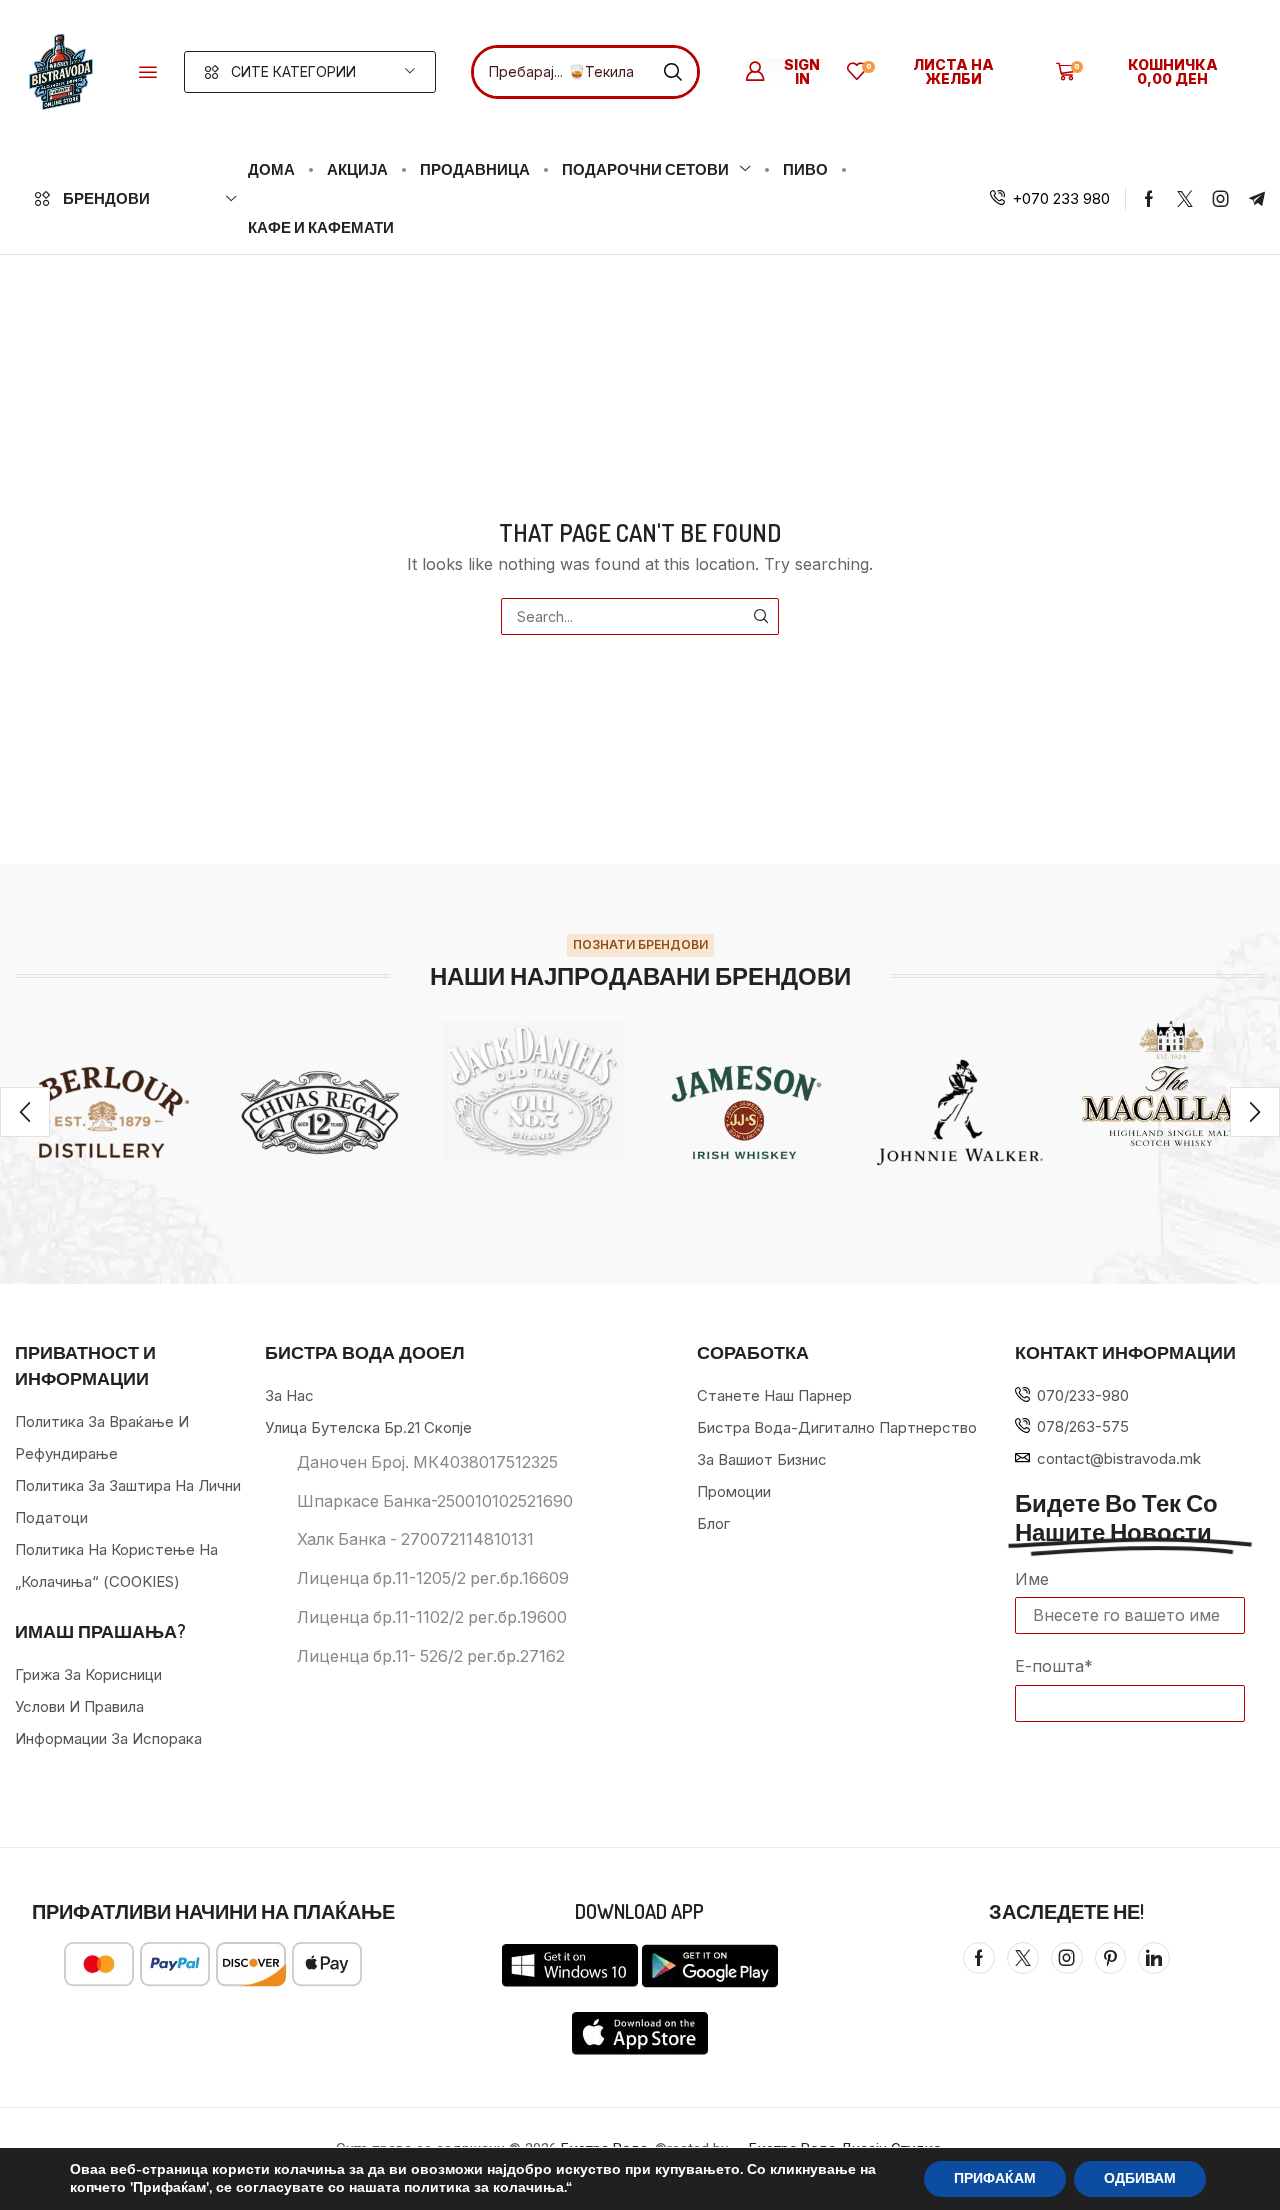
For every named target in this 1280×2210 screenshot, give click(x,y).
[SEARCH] (760, 616)
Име (1032, 1579)
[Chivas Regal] (319, 1112)
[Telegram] (1257, 199)
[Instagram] (1221, 199)
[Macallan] (1173, 1083)
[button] (148, 72)
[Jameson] (746, 1112)
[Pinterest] (1110, 1958)
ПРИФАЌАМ (995, 2178)
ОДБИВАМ (1140, 2178)
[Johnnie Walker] (959, 1112)
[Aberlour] (106, 1112)
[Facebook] (1149, 199)
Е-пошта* (1054, 1666)
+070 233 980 (1061, 198)
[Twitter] (1185, 199)
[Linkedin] (1154, 1958)
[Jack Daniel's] (533, 1091)
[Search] (673, 72)
